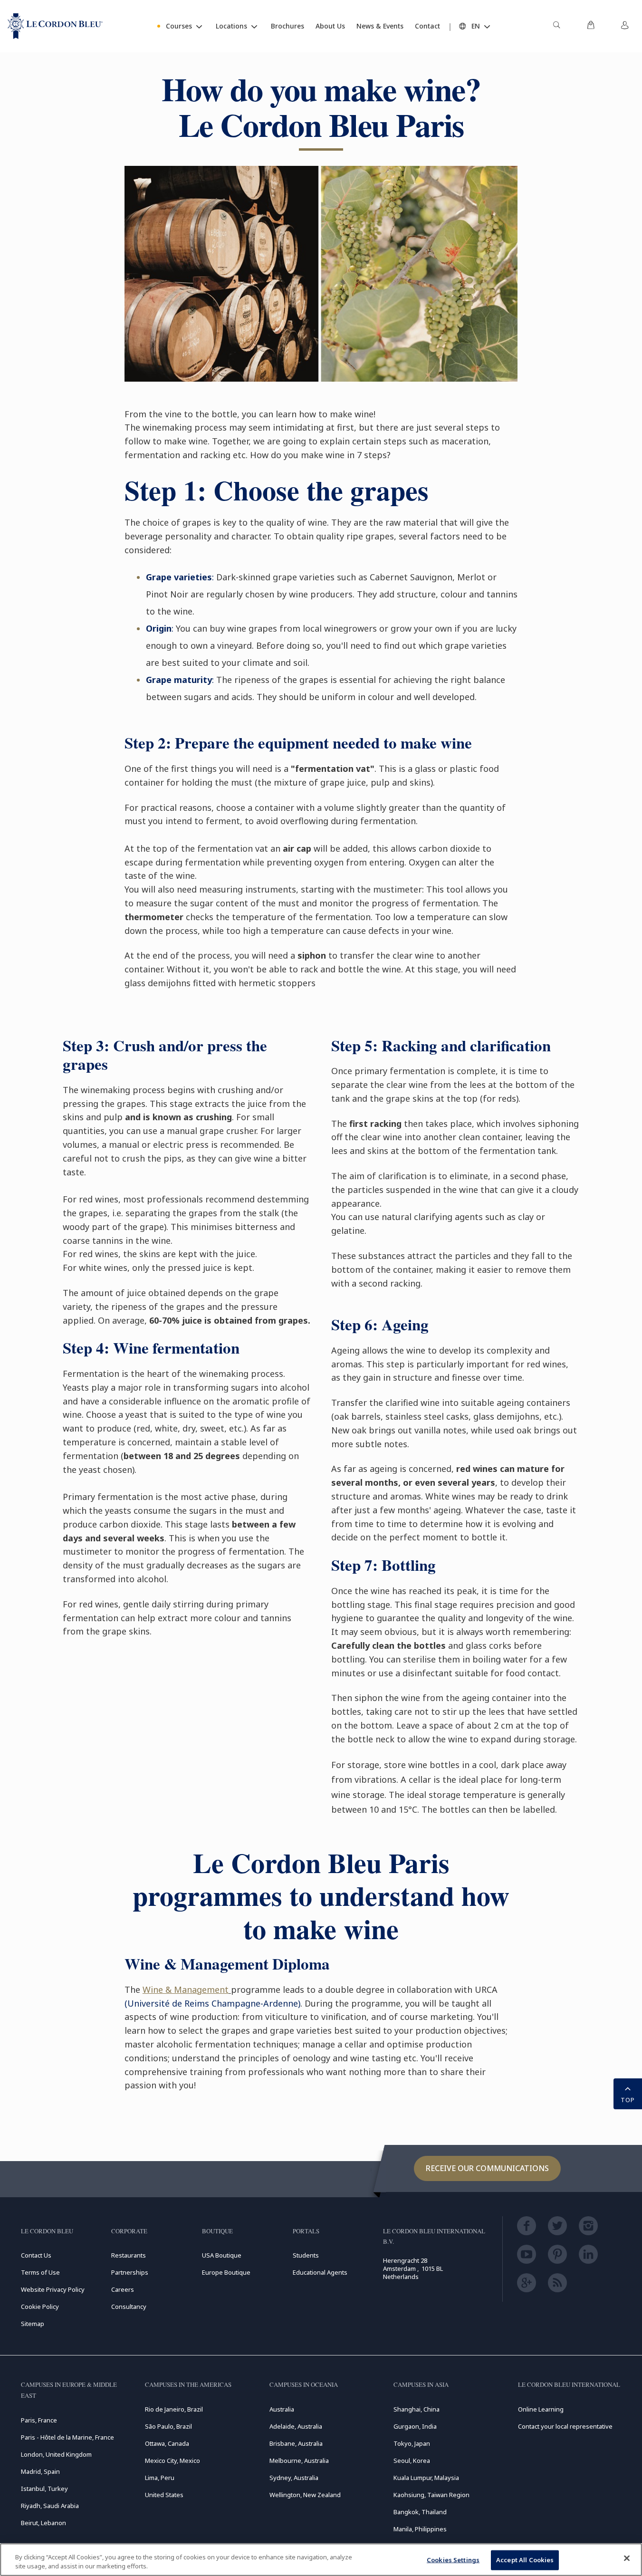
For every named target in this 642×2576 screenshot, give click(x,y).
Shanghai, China (417, 2409)
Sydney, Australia (294, 2478)
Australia (282, 2409)
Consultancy (129, 2307)
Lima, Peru (160, 2478)
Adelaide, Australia (296, 2426)
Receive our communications (487, 2168)
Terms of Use (40, 2272)
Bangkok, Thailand (420, 2512)
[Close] (627, 2558)
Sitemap (33, 2324)
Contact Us (36, 2255)
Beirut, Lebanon (43, 2523)
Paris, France (39, 2420)
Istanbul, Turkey (44, 2489)
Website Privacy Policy (53, 2289)
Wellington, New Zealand (305, 2495)
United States (164, 2495)
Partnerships (130, 2272)
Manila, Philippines (420, 2529)
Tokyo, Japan (412, 2443)
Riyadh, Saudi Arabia (50, 2506)
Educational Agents (320, 2272)
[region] (321, 2560)
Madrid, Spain (40, 2471)
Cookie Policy (40, 2307)
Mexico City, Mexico (172, 2461)
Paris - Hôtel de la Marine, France (67, 2437)
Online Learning (541, 2409)
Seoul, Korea (412, 2461)
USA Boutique (222, 2255)
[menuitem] (556, 26)
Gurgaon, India (415, 2426)
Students (306, 2255)
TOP (628, 2100)
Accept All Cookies (525, 2560)
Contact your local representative (565, 2426)
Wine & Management (186, 1990)
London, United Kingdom (56, 2454)
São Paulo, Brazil (168, 2426)
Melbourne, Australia (299, 2461)
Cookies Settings (453, 2560)
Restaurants (129, 2255)
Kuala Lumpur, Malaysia (426, 2478)
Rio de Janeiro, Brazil (174, 2409)
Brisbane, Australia (296, 2443)
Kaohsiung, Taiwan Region (431, 2495)
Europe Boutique (226, 2272)
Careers (123, 2289)
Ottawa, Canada (167, 2443)
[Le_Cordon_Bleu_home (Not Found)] (55, 26)
